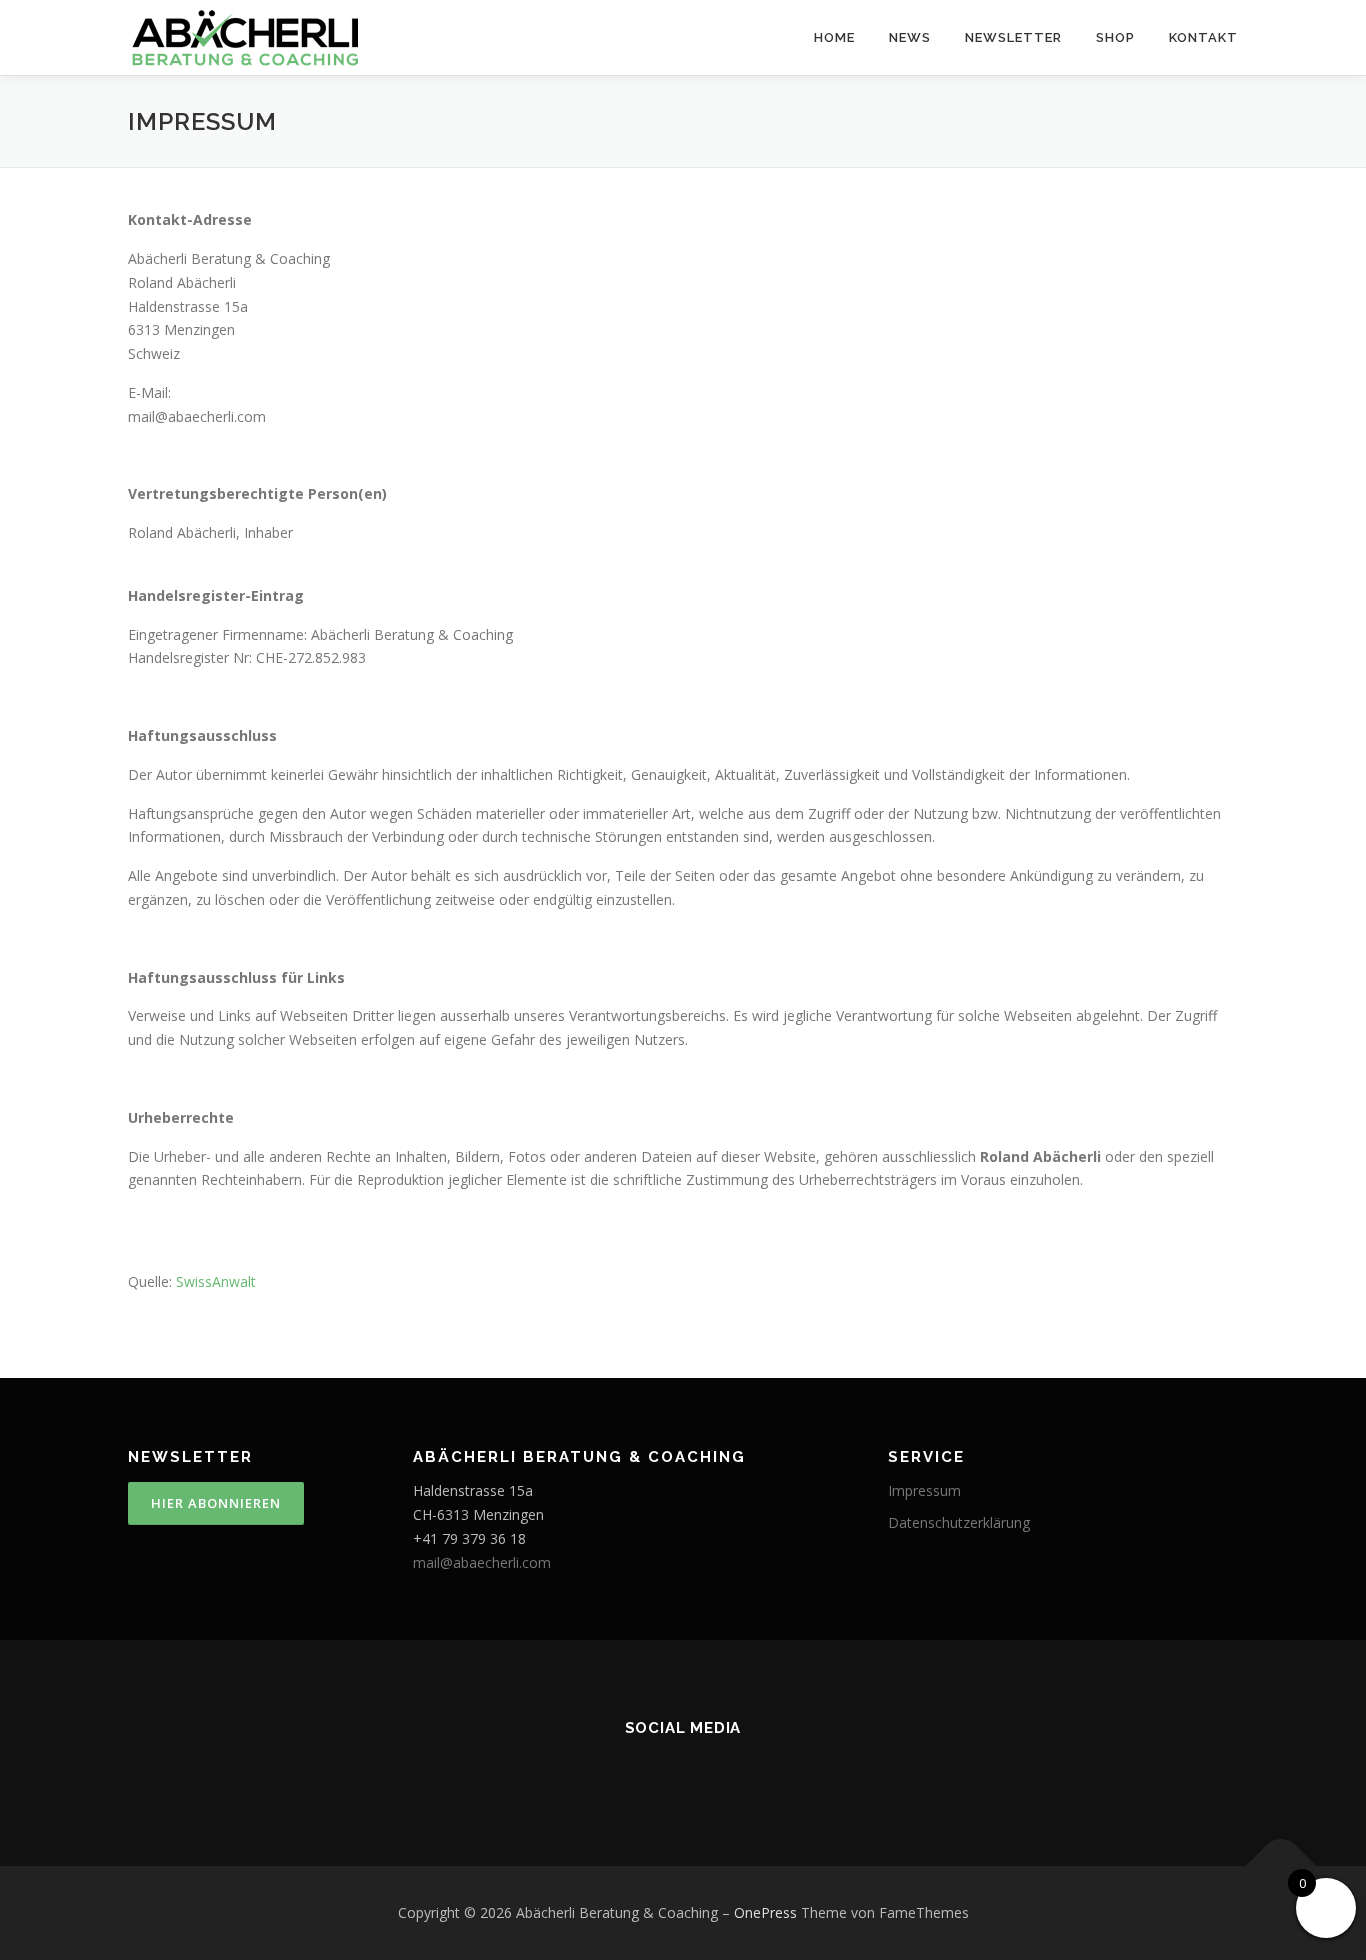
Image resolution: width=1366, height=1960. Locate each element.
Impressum (924, 1490)
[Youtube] (571, 1771)
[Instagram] (627, 1771)
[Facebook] (683, 1771)
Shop (1115, 37)
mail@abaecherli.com (482, 1562)
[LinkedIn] (739, 1771)
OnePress (765, 1912)
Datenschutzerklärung (959, 1522)
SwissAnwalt (216, 1281)
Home (834, 37)
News (910, 37)
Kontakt (1203, 37)
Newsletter (1013, 37)
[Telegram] (795, 1771)
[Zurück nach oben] (1281, 1866)
